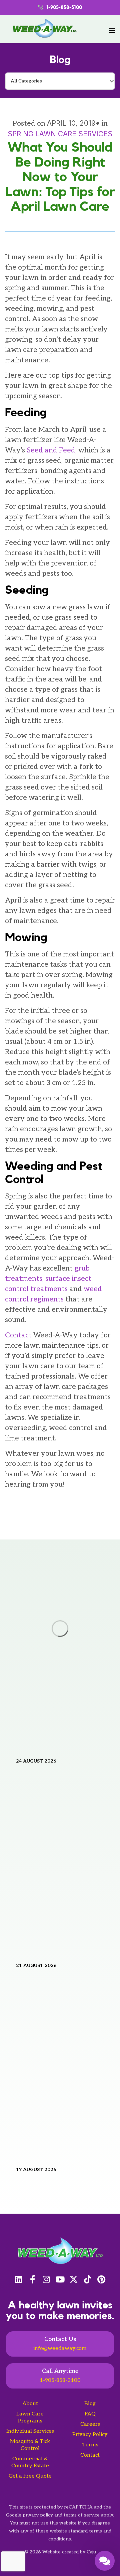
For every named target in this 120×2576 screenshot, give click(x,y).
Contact (90, 2455)
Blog (60, 60)
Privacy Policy (90, 2435)
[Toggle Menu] (112, 31)
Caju (91, 2552)
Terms (90, 2445)
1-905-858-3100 (60, 2380)
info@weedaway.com (60, 2348)
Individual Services (30, 2431)
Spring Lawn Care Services (60, 134)
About (30, 2404)
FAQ (90, 2414)
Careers (90, 2424)
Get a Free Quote (30, 2476)
